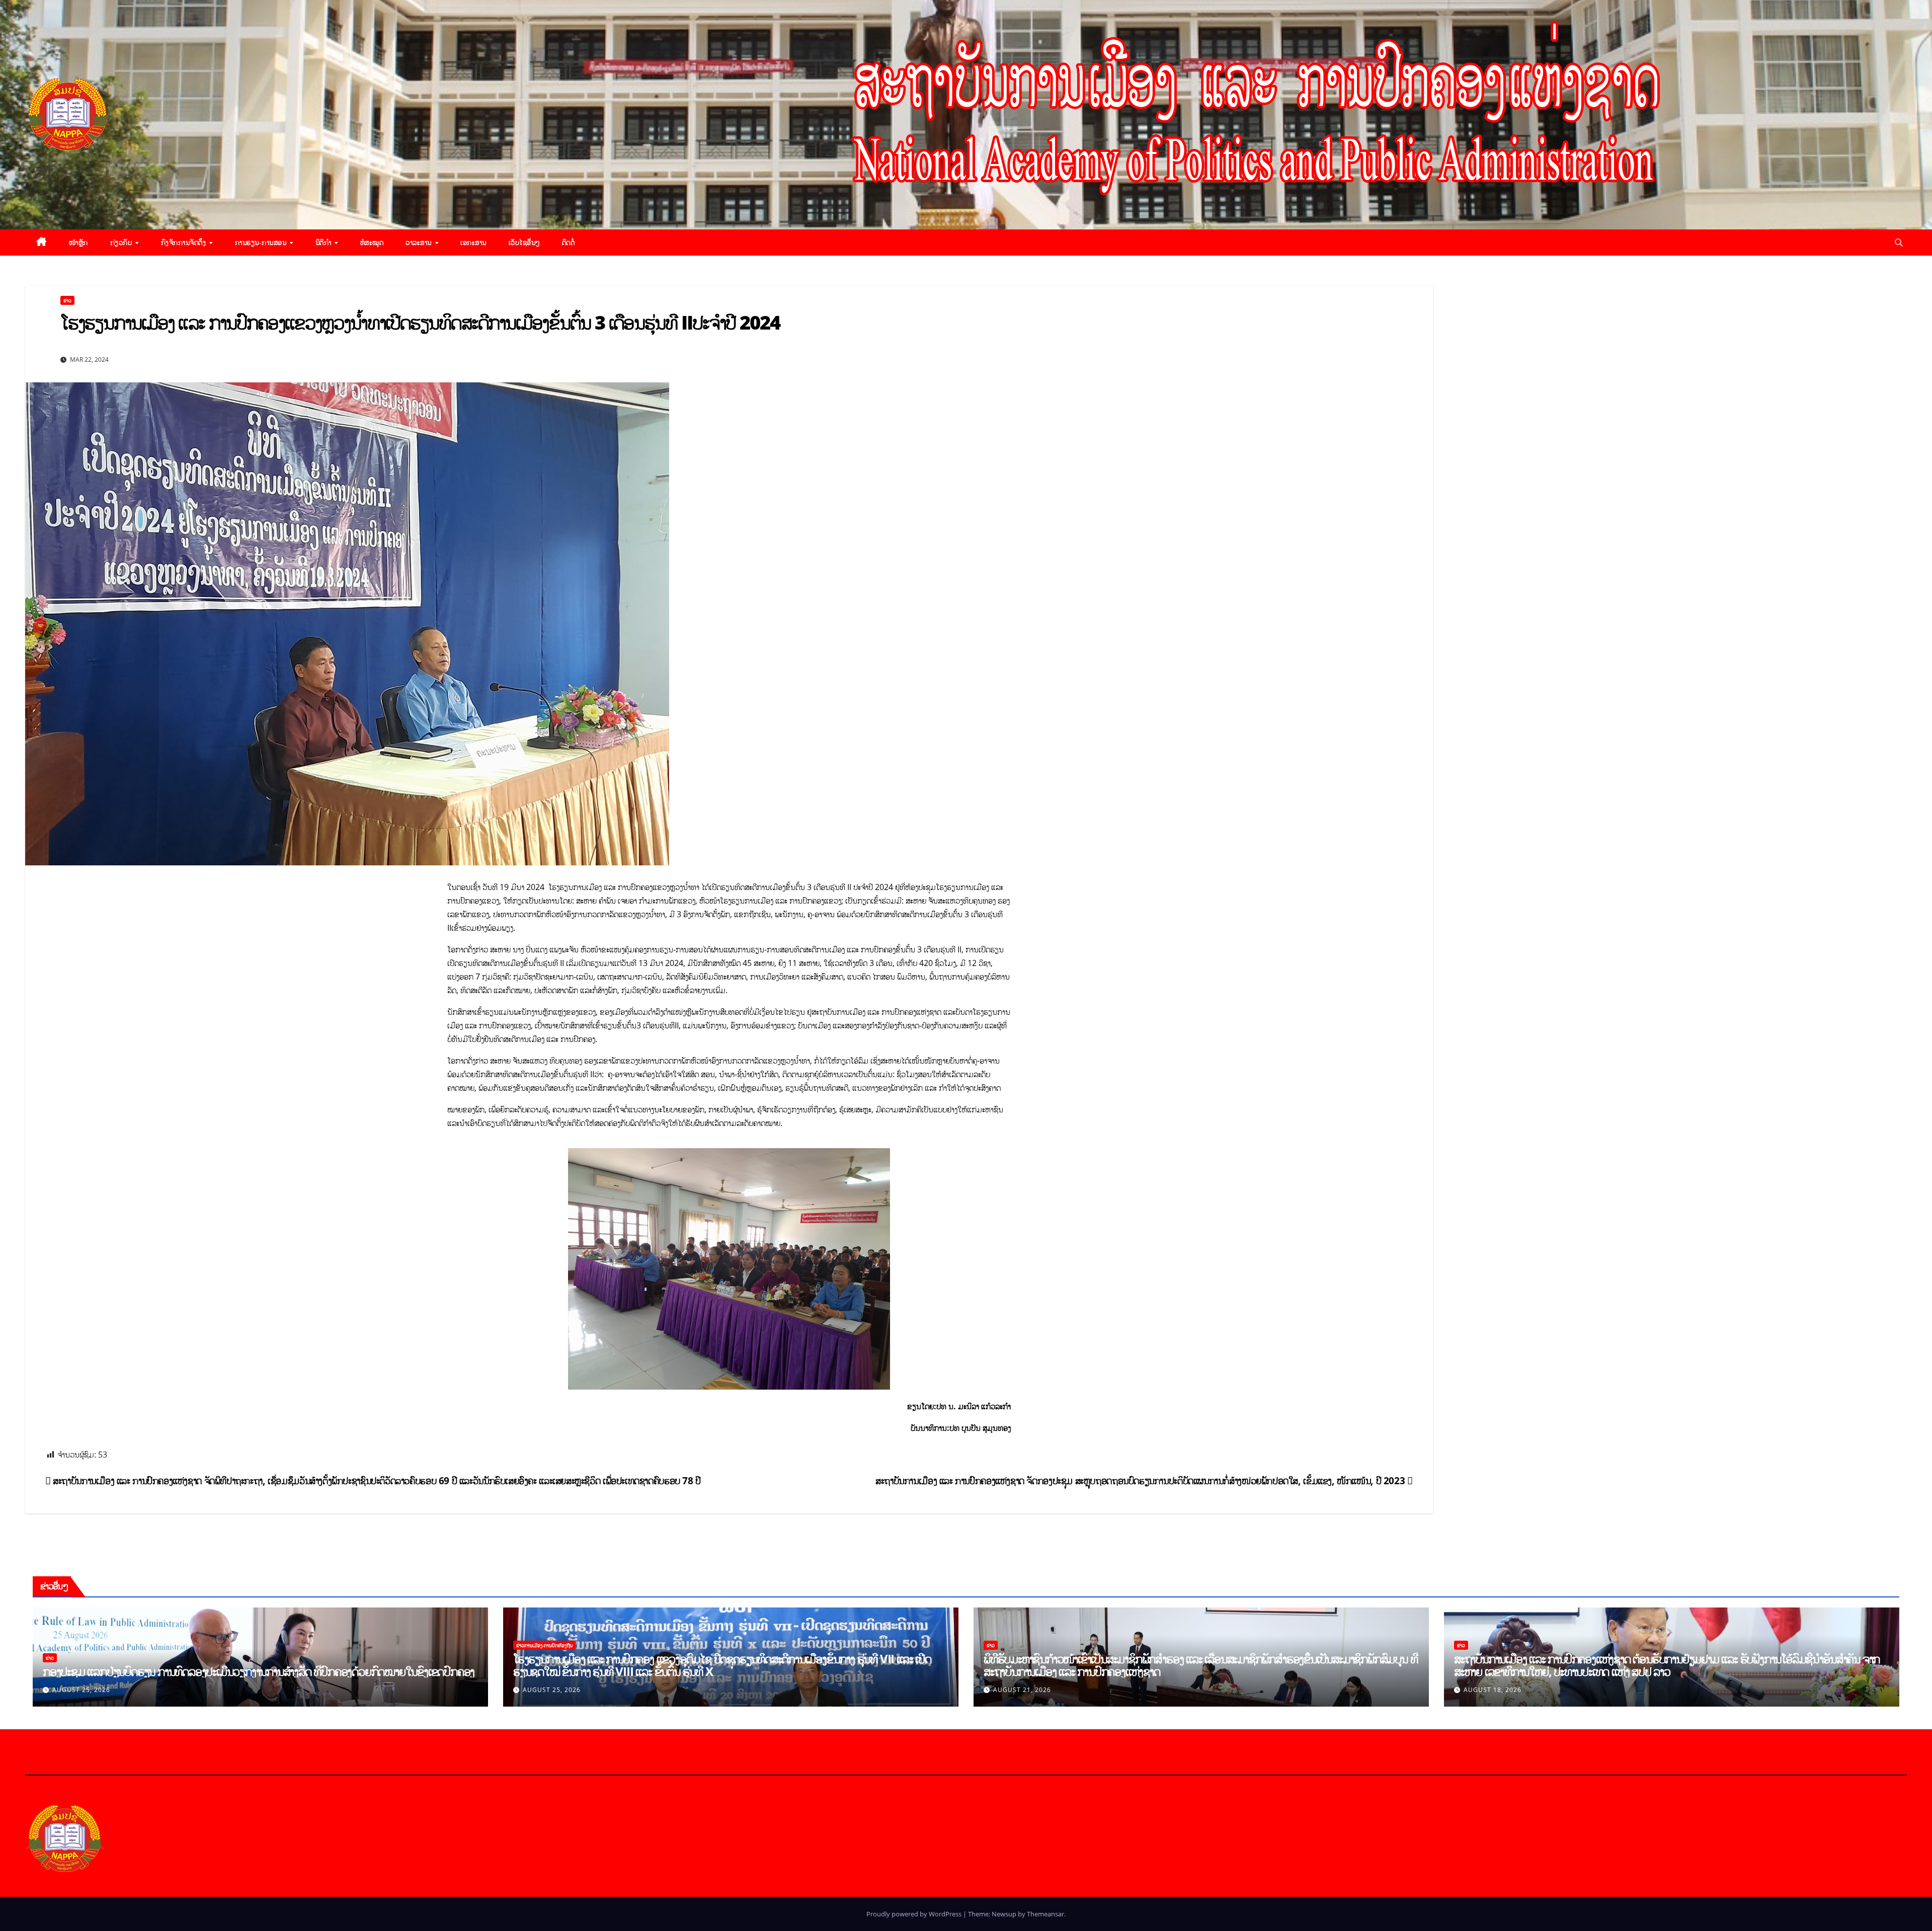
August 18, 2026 (1493, 1690)
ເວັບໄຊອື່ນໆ (524, 242)
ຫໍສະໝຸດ (372, 242)
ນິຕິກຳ (325, 242)
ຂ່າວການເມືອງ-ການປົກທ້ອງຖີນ (544, 1645)
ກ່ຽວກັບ (122, 242)
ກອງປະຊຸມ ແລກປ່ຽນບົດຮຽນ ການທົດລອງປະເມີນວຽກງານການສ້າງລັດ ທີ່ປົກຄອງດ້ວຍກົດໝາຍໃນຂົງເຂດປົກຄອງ (259, 1671)
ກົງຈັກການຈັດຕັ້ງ (185, 242)
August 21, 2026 (1022, 1690)
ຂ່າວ (67, 300)
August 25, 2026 (81, 1690)
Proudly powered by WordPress (915, 1914)
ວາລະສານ (420, 242)
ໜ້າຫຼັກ (78, 242)
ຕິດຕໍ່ (569, 242)
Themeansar (1045, 1914)
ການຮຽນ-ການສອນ (262, 242)
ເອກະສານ (473, 242)
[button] (1899, 243)
